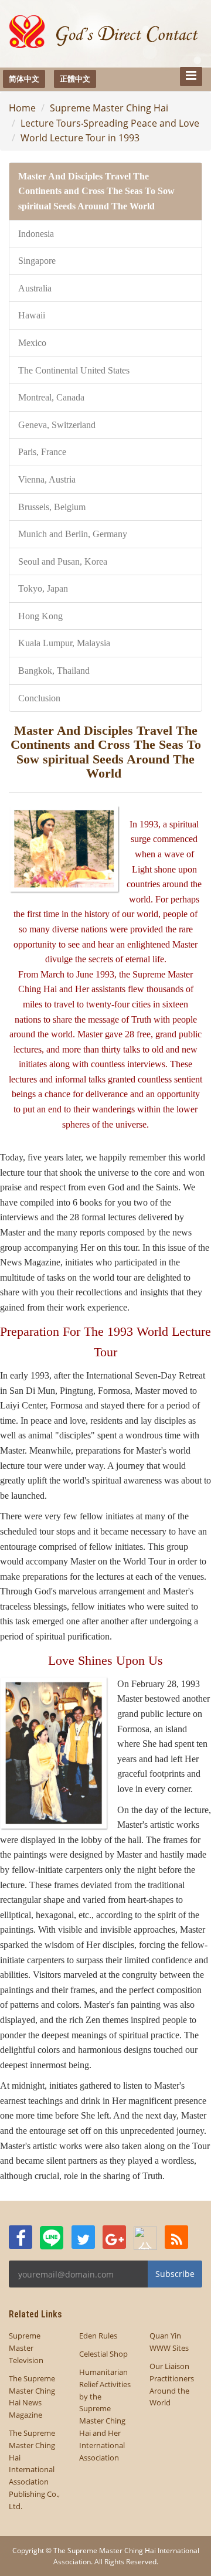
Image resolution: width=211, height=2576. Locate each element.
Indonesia (36, 234)
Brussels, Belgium (52, 507)
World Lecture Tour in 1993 (80, 138)
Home (22, 108)
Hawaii (32, 315)
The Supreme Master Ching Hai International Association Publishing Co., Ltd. (34, 2470)
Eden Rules (98, 2336)
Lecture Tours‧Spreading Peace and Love (110, 123)
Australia (35, 288)
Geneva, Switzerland (57, 425)
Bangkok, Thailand (54, 671)
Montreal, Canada (51, 397)
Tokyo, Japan (43, 588)
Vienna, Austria (47, 479)
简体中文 (24, 79)
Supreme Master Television (26, 2348)
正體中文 (75, 79)
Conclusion (39, 698)
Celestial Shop (103, 2354)
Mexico (32, 343)
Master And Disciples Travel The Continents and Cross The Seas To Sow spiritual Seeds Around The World (96, 191)
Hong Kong (40, 616)
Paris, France (42, 452)
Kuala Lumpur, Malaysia (64, 643)
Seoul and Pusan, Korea (63, 561)
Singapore (37, 261)
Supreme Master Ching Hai (109, 108)
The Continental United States (74, 370)
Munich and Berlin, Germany (73, 534)
